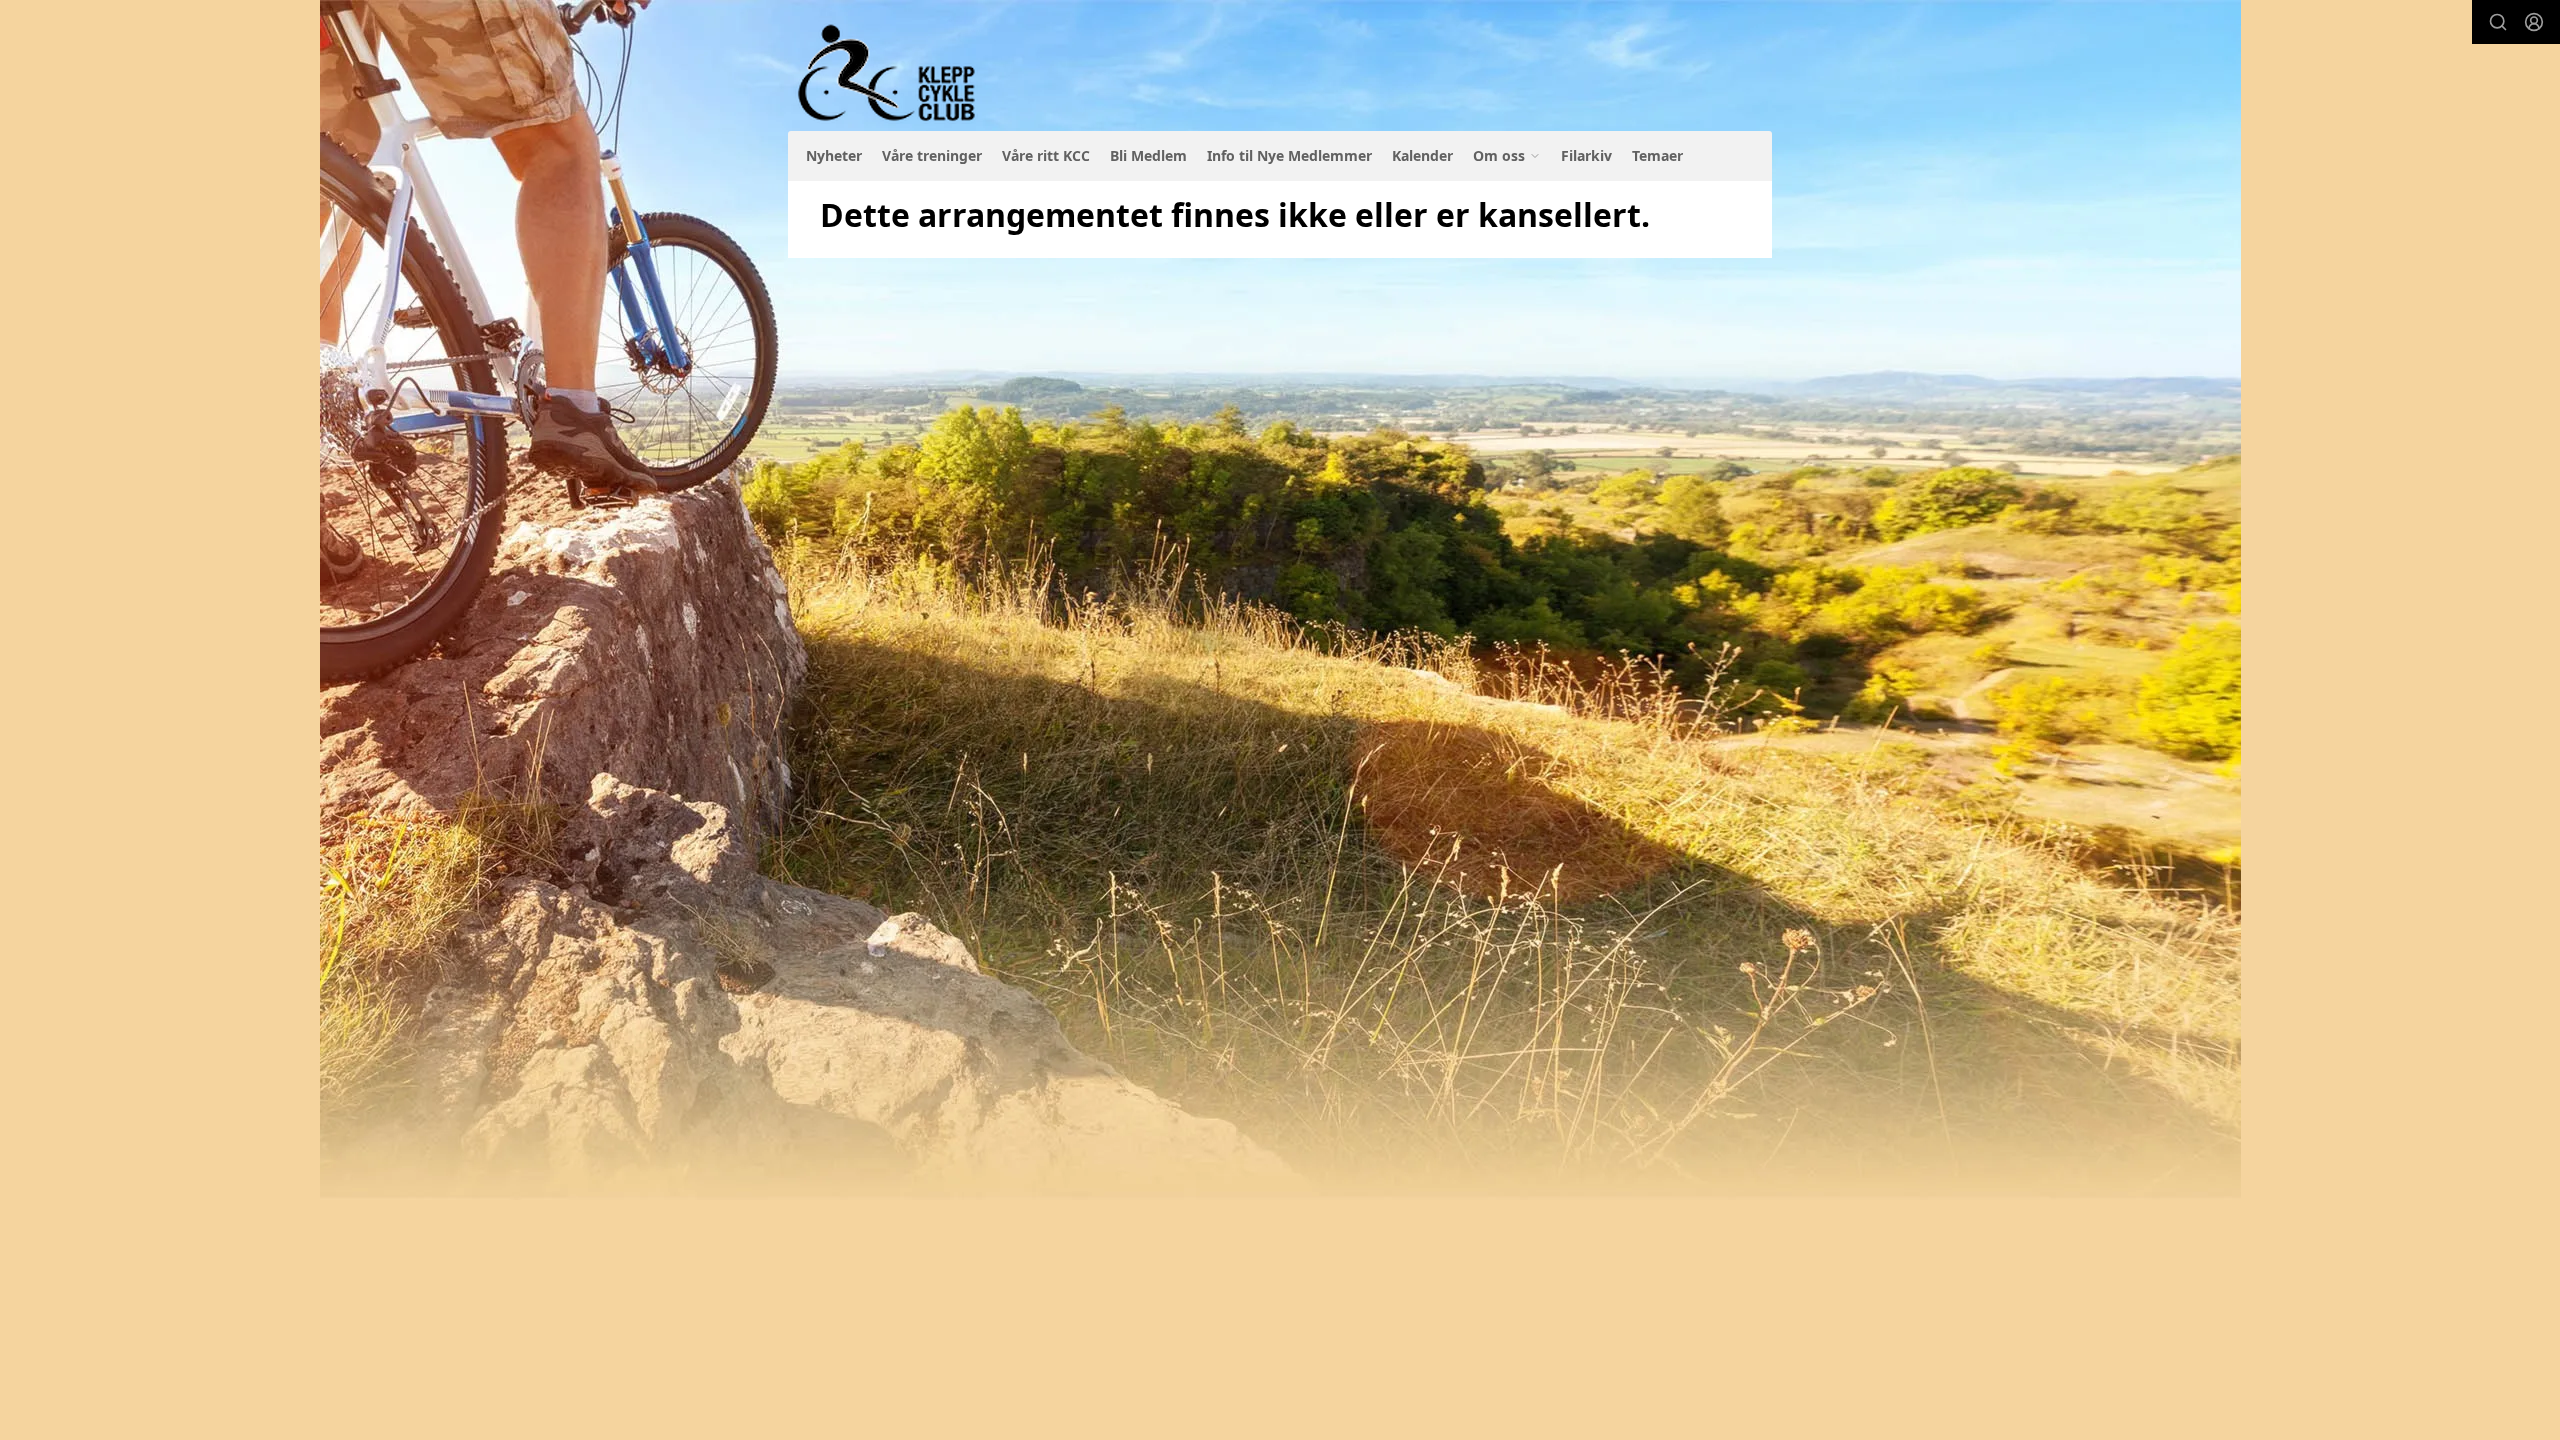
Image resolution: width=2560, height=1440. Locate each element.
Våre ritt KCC (1046, 155)
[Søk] (2498, 22)
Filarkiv (1586, 155)
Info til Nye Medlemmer (1289, 155)
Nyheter (834, 155)
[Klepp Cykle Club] (888, 73)
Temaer (1657, 155)
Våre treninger (932, 155)
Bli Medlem (1148, 155)
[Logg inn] (2534, 22)
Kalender (1422, 155)
